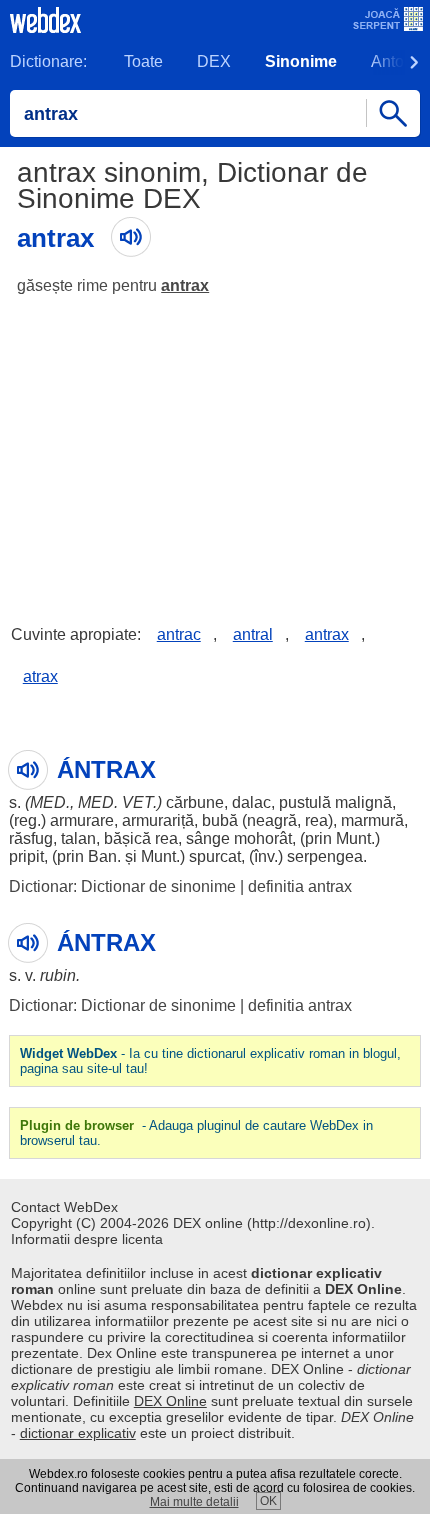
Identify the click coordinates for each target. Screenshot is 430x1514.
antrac (179, 634)
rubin (58, 975)
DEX (214, 61)
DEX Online (170, 1401)
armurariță (158, 820)
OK (268, 1501)
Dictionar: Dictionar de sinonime (122, 886)
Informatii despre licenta (87, 1239)
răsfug (31, 838)
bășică (127, 838)
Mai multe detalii (194, 1502)
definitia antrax (300, 886)
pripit (26, 856)
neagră (272, 820)
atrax (40, 676)
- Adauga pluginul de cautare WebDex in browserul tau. (196, 1133)
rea (316, 820)
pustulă (305, 802)
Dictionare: (48, 61)
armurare (82, 820)
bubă (220, 820)
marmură (372, 820)
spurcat (215, 856)
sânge (208, 838)
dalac (251, 802)
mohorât (263, 838)
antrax (185, 285)
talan (78, 838)
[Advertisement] (215, 445)
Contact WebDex (64, 1207)
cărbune (195, 802)
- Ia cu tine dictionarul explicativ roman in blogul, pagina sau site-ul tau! (210, 1061)
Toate (143, 61)
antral (253, 634)
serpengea (325, 856)
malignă (363, 802)
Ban (102, 856)
